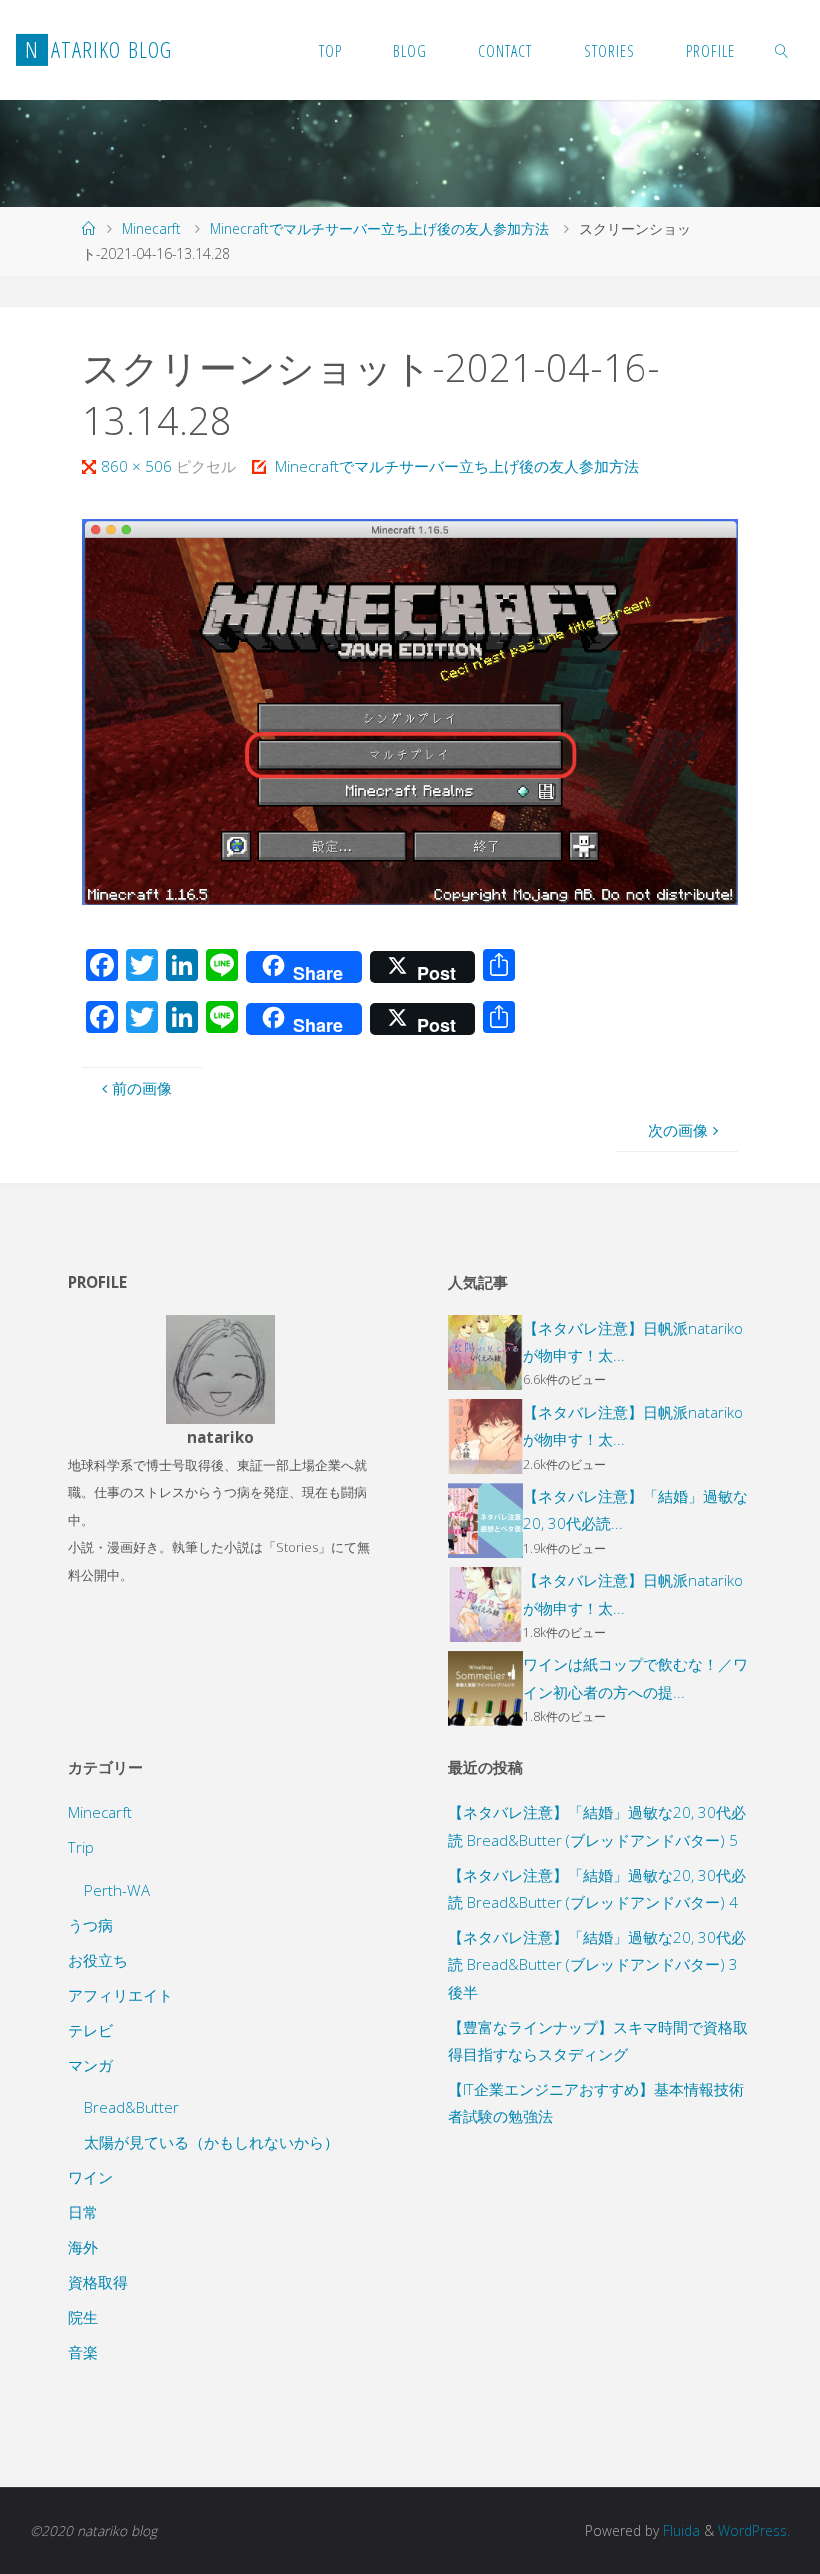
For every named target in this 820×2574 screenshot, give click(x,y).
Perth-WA (117, 1890)
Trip (81, 1847)
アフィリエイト (120, 1995)
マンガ (90, 2065)
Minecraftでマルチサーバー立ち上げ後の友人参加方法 (379, 228)
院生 (83, 2317)
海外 (83, 2247)
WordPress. (754, 2530)
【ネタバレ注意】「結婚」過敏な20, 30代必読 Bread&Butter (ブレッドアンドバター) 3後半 (597, 1964)
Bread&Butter (131, 2107)
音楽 (83, 2352)
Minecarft (151, 228)
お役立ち (98, 1960)
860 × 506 (138, 466)
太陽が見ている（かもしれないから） (211, 2142)
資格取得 (98, 2282)
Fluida (679, 2530)
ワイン (90, 2177)
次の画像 (678, 1130)
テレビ (90, 2030)
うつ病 (90, 1925)
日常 (83, 2212)
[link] (782, 50)
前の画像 (142, 1088)
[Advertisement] (600, 2286)
